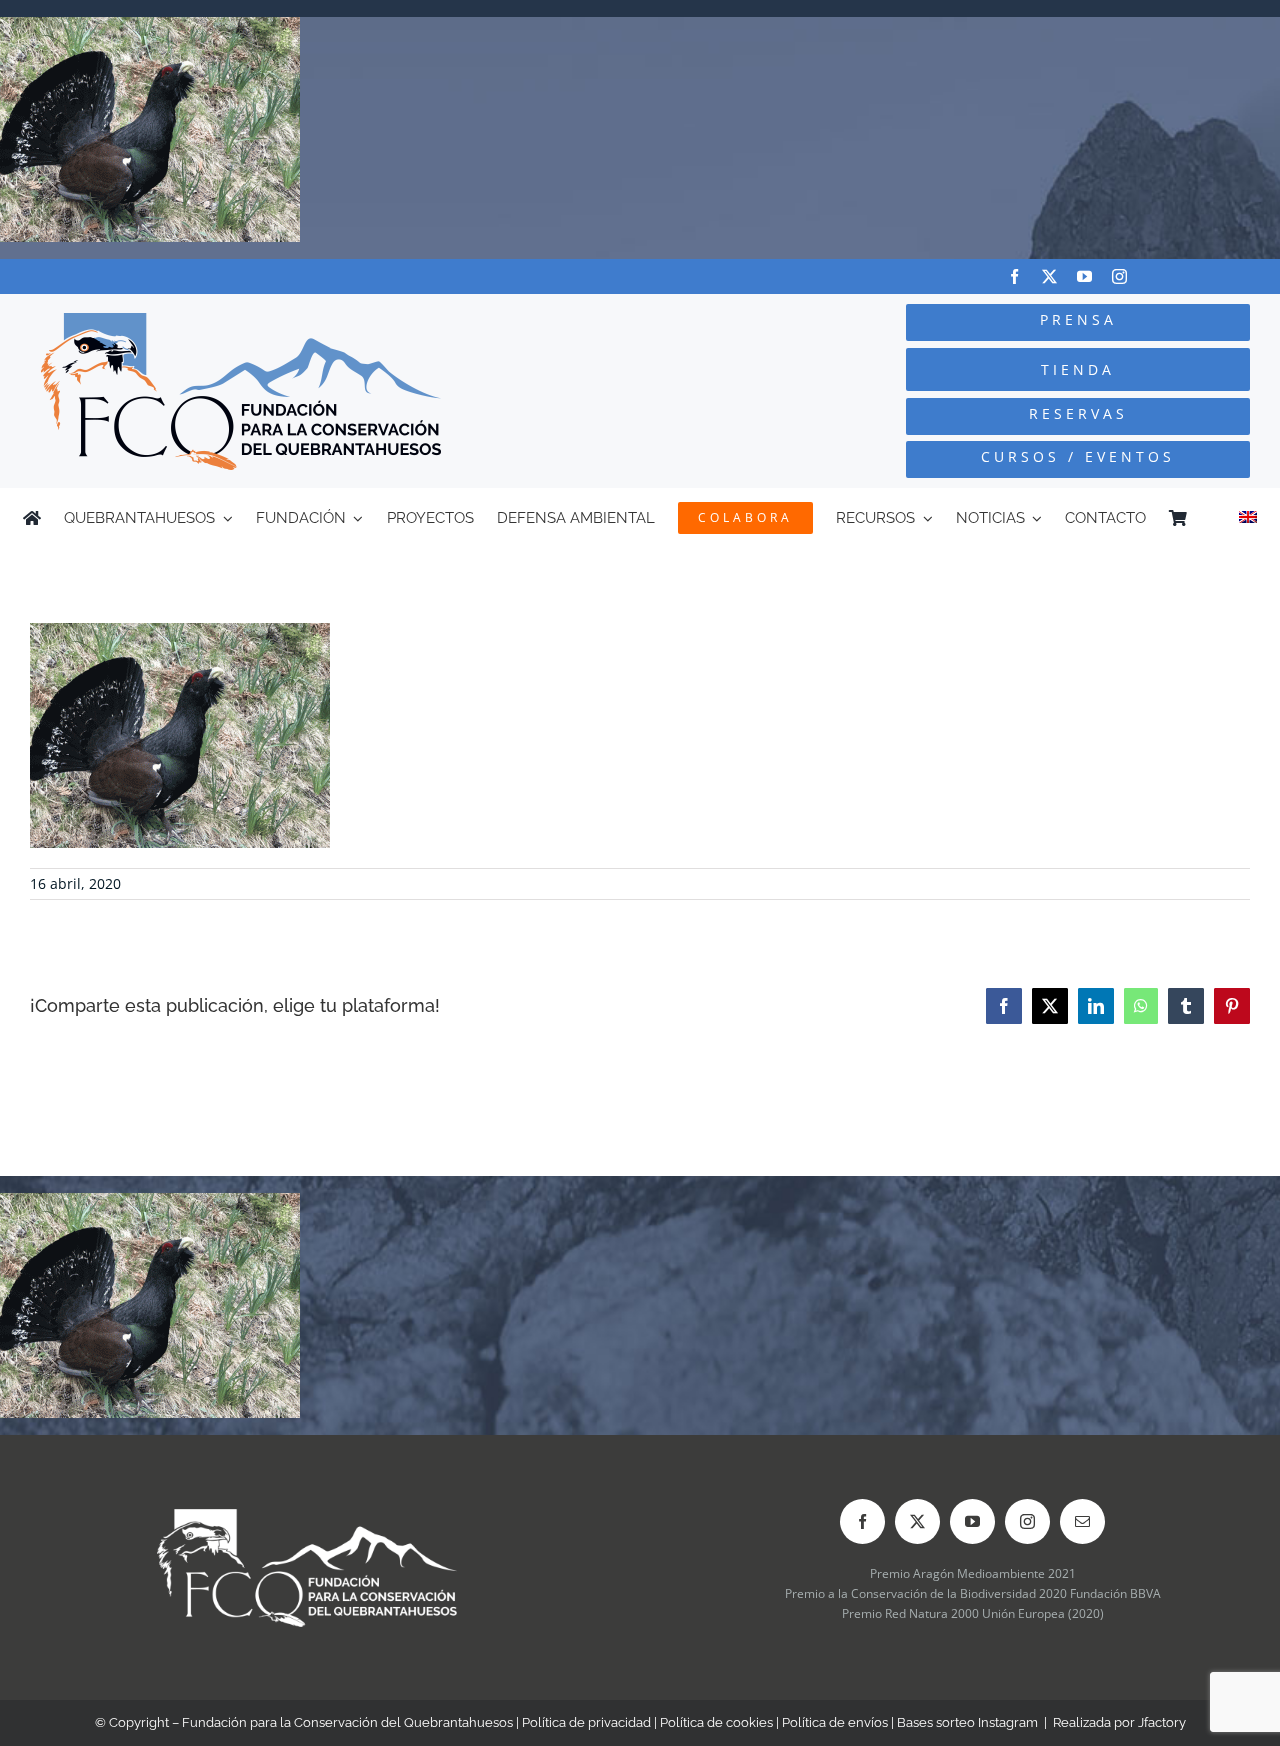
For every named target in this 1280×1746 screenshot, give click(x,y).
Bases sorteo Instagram (967, 1722)
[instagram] (1119, 276)
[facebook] (1014, 276)
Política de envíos (835, 1722)
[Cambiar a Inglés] (1248, 518)
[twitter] (1049, 276)
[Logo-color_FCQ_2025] (241, 321)
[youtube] (1084, 276)
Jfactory (1162, 1722)
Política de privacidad (586, 1722)
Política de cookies (716, 1722)
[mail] (1082, 1521)
